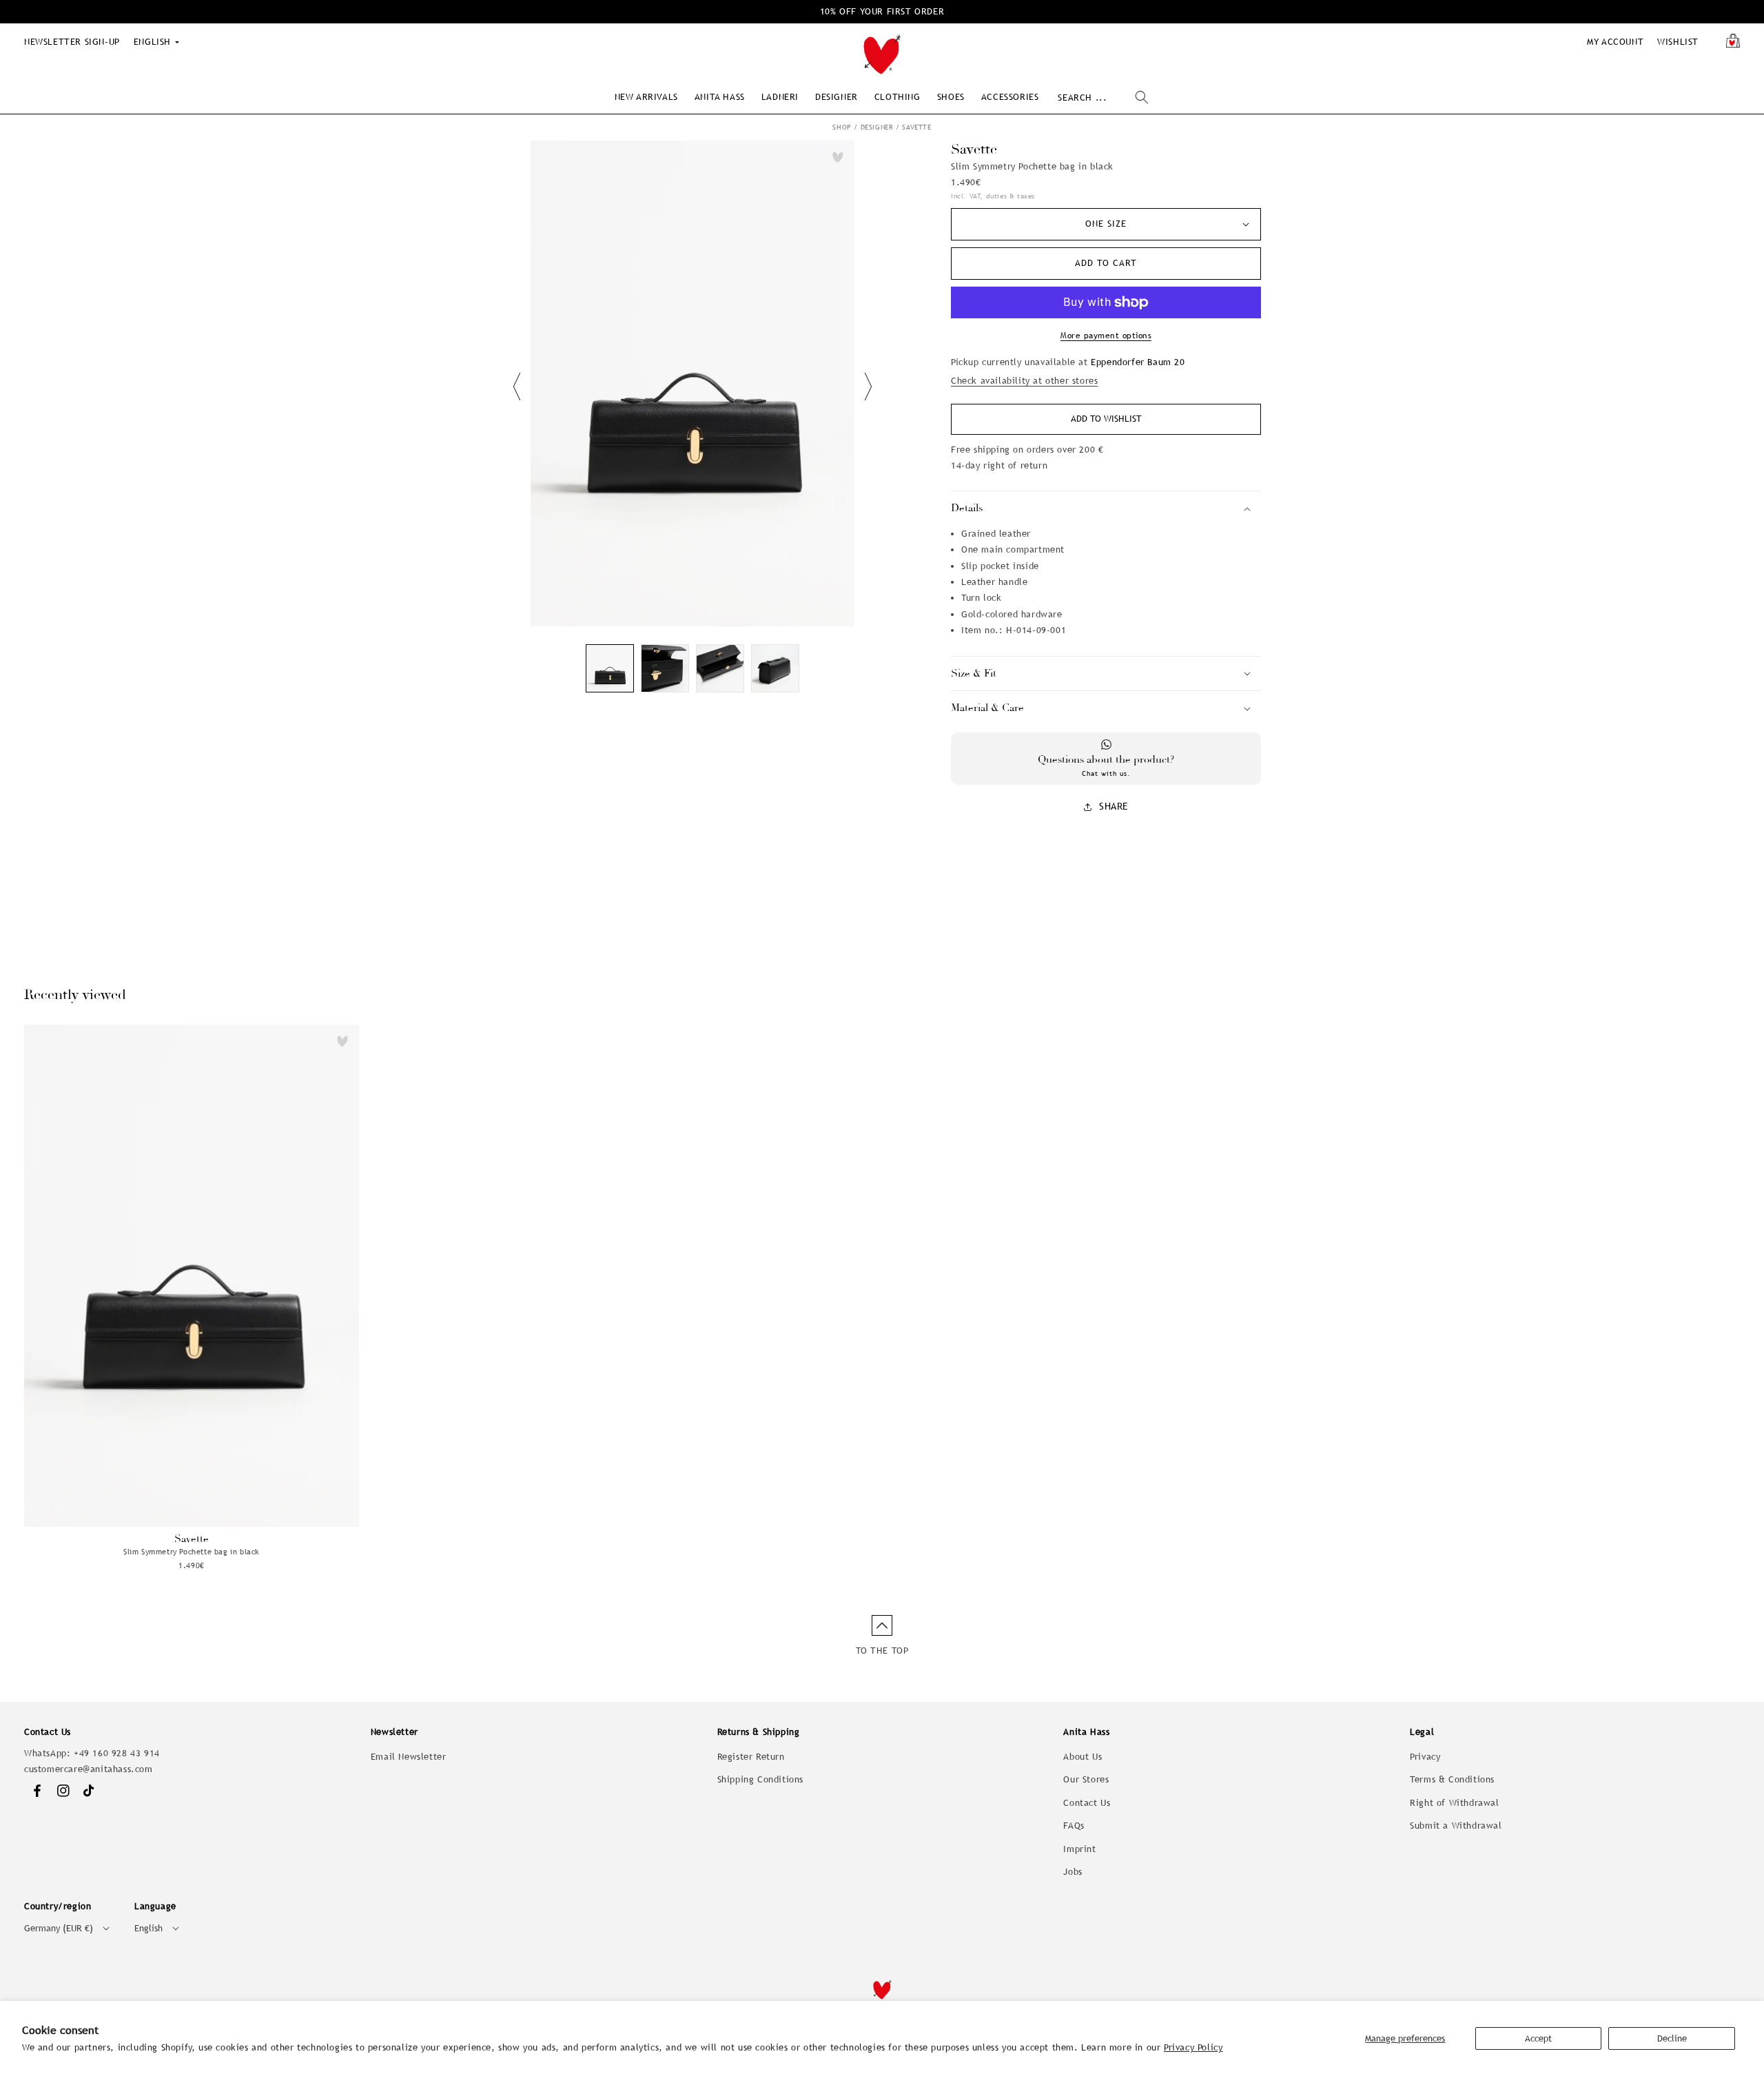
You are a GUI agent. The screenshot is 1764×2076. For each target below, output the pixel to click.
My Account (1615, 42)
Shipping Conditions (760, 1779)
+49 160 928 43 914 (117, 1753)
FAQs (1074, 1826)
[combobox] (1103, 97)
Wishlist (1678, 42)
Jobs (1073, 1872)
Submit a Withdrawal (1456, 1826)
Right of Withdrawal (1454, 1803)
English (148, 1928)
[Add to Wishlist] (838, 157)
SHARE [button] (1114, 806)
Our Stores (1086, 1779)
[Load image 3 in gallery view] (720, 668)
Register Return (751, 1757)
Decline (1672, 2038)
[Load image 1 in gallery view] (610, 668)
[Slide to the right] (868, 387)
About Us (1083, 1757)
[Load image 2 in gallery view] (665, 668)
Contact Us (1087, 1803)
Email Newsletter (409, 1757)
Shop (842, 127)
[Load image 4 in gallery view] (775, 668)
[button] (646, 97)
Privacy (1425, 1757)
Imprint (1079, 1849)
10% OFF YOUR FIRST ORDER (882, 11)
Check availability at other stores (1024, 381)
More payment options (1106, 336)
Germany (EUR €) (59, 1928)
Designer (877, 127)
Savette (916, 127)
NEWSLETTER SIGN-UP (72, 42)
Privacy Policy (1193, 2047)
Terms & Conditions (1452, 1779)
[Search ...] (1142, 97)
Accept (1538, 2038)
